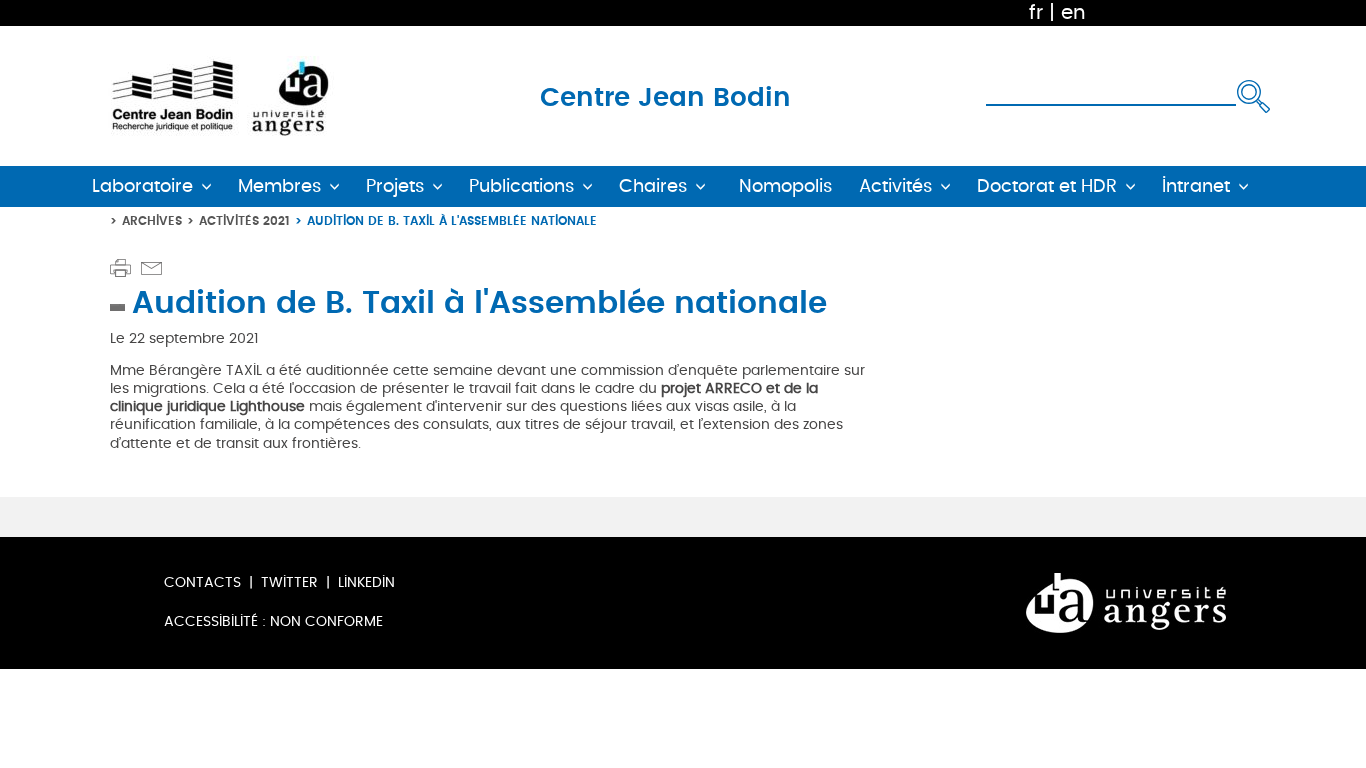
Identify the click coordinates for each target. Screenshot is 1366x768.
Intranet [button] (1196, 186)
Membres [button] (279, 186)
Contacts (202, 582)
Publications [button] (521, 186)
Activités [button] (895, 186)
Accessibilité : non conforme (273, 621)
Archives (152, 220)
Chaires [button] (653, 186)
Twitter (289, 582)
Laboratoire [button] (142, 186)
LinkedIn (366, 582)
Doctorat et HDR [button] (1047, 186)
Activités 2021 (244, 220)
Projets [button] (395, 186)
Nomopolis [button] (785, 186)
